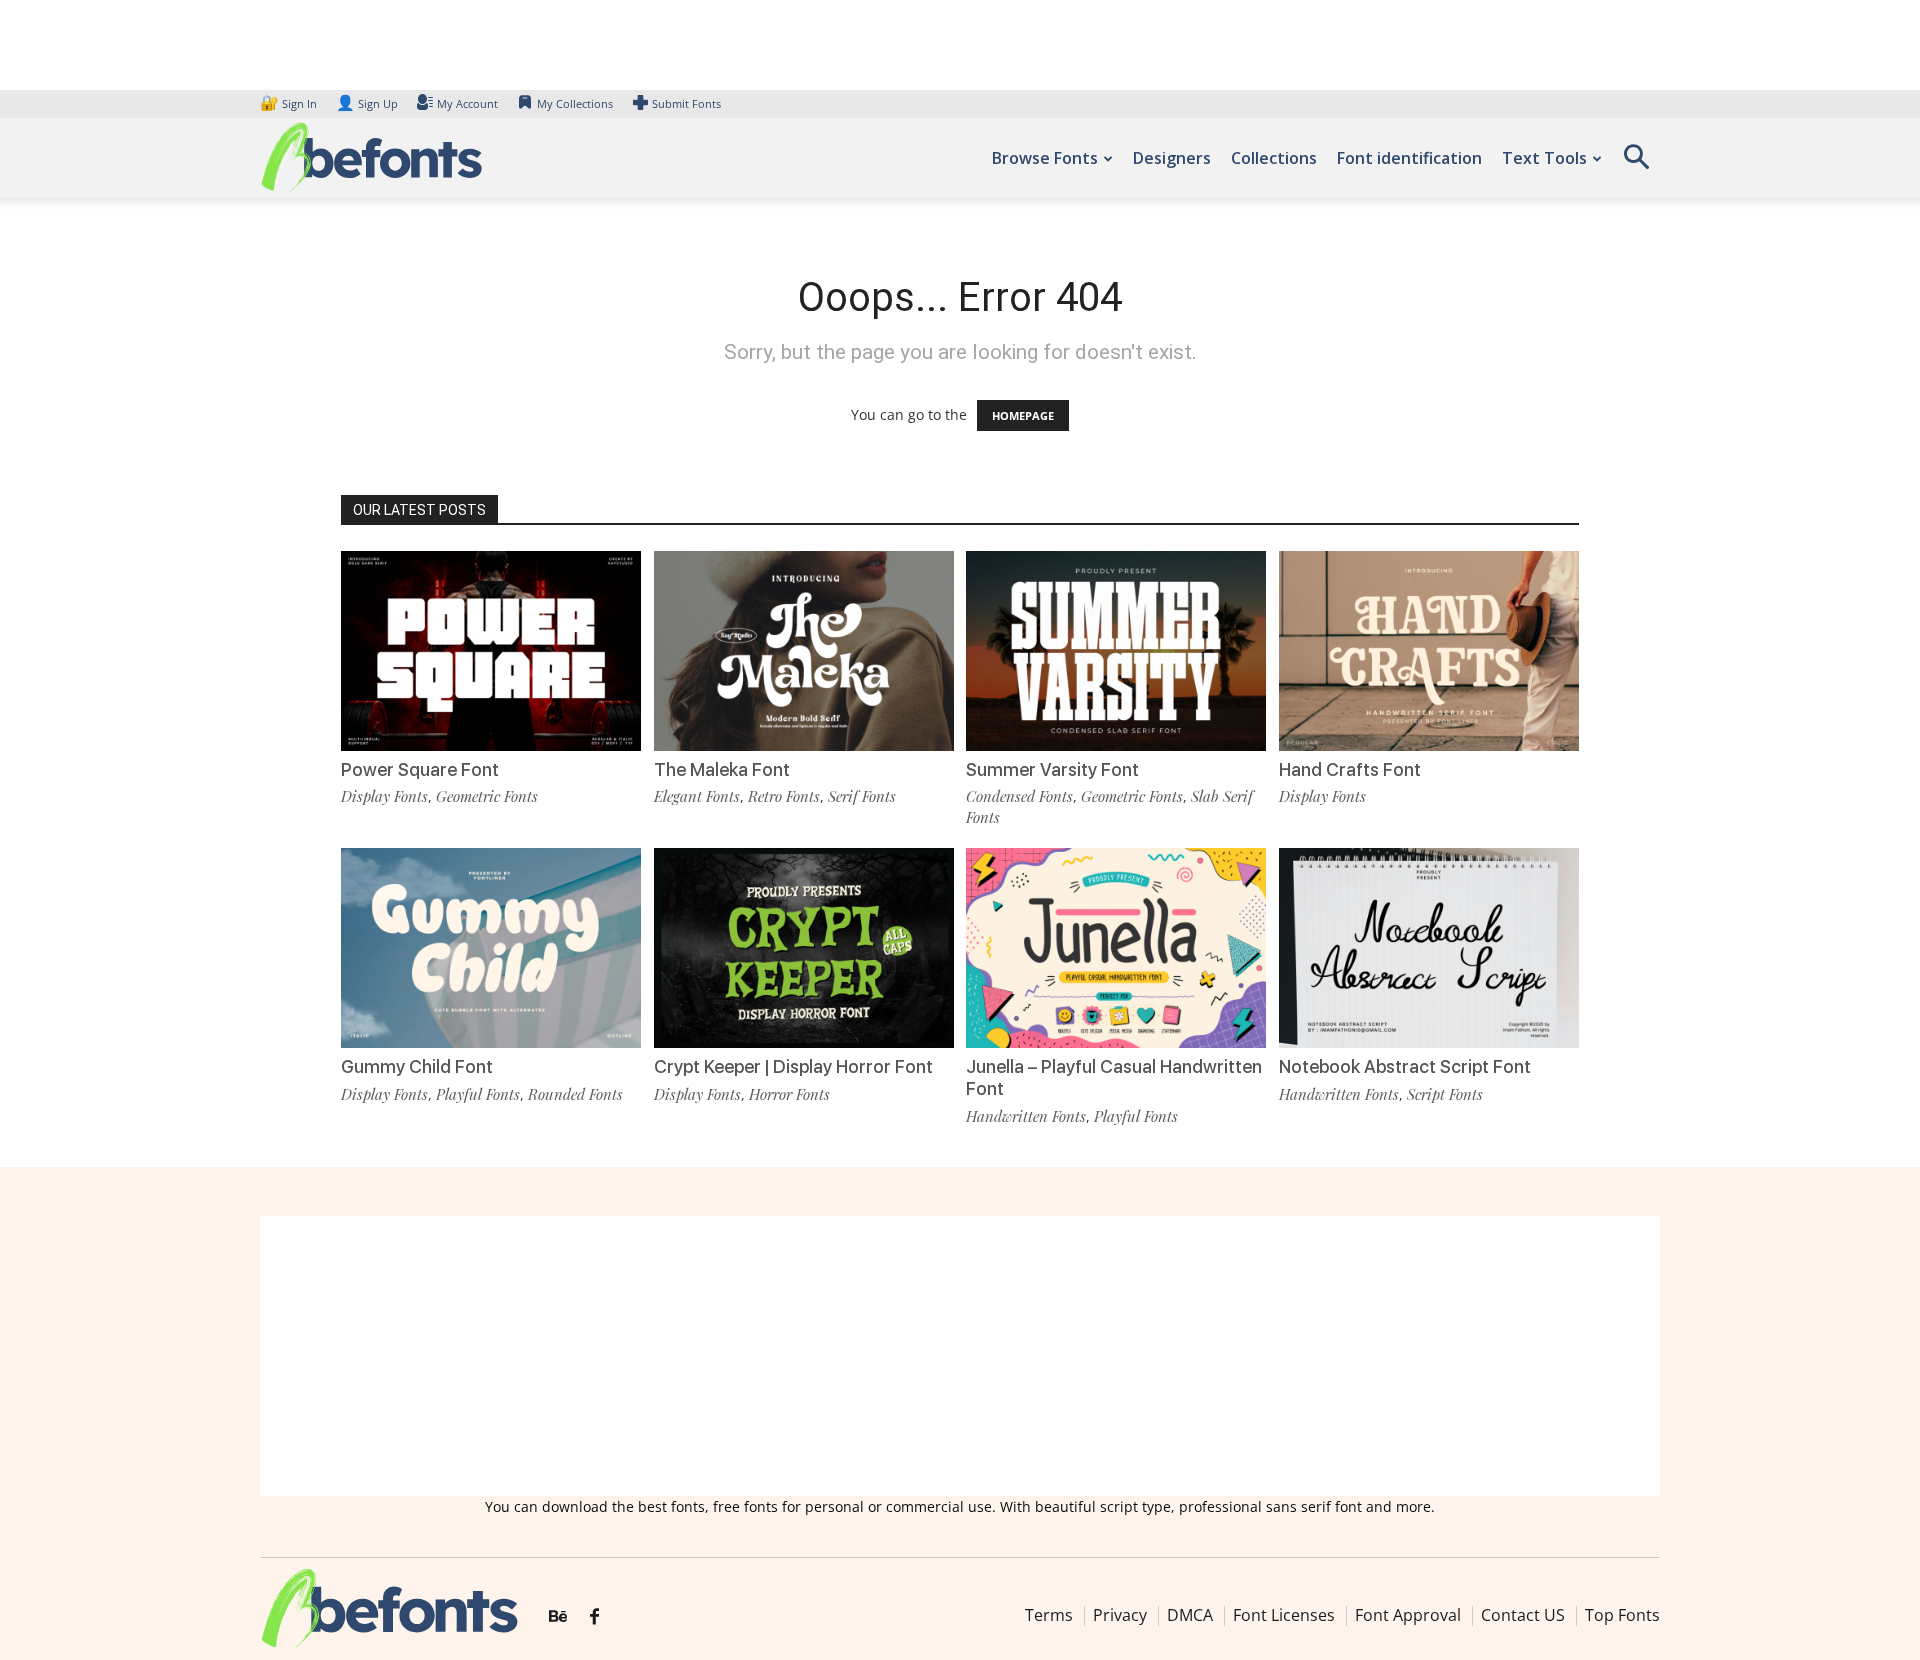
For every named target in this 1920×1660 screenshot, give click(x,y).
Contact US (1523, 1615)
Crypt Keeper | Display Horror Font (793, 1066)
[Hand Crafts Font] (1429, 649)
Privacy (1120, 1615)
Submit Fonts (686, 103)
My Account (467, 103)
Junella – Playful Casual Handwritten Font (1114, 1077)
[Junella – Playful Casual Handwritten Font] (1116, 946)
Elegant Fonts (697, 796)
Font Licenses (1284, 1615)
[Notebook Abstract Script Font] (1429, 946)
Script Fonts (1445, 1094)
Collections (1274, 158)
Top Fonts (1622, 1615)
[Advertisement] (960, 1356)
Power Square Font (420, 769)
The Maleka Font (722, 769)
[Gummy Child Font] (491, 946)
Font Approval (1408, 1615)
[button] (1636, 163)
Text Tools (1544, 158)
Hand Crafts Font (1350, 769)
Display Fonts (384, 796)
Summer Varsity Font (1052, 769)
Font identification (1409, 158)
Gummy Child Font (417, 1066)
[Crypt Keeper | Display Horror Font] (804, 946)
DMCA (1190, 1615)
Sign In (290, 103)
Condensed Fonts (1019, 796)
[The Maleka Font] (804, 649)
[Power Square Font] (491, 649)
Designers (1172, 158)
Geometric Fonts (487, 796)
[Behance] (558, 1617)
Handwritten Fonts (1026, 1116)
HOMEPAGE (1023, 415)
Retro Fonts (784, 796)
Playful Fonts (478, 1094)
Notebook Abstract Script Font (1405, 1066)
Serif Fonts (862, 796)
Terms (1049, 1615)
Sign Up (367, 103)
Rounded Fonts (575, 1094)
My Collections (575, 103)
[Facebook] (594, 1617)
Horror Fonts (789, 1094)
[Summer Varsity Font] (1116, 649)
